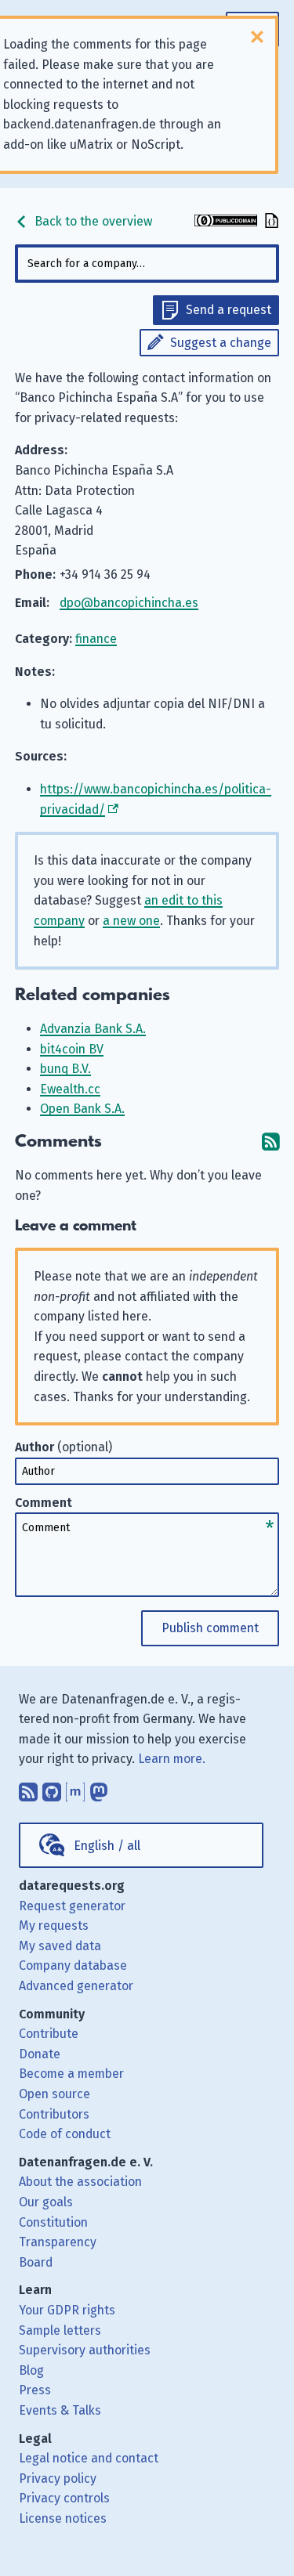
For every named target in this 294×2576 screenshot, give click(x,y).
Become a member (71, 2074)
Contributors (54, 2114)
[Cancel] (257, 37)
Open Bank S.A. (82, 1109)
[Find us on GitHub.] (52, 1788)
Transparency (58, 2242)
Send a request (229, 310)
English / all (107, 1846)
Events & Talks (60, 2410)
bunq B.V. (65, 1069)
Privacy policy (58, 2478)
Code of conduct (65, 2134)
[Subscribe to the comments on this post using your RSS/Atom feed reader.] (270, 1142)
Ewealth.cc (70, 1089)
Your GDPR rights (67, 2310)
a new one (131, 921)
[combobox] (147, 264)
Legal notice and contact (89, 2458)
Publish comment (210, 1628)
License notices (63, 2518)
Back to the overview (92, 221)
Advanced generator (76, 1986)
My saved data (60, 1946)
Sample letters (60, 2330)
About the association (80, 2182)
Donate (40, 2054)
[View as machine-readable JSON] (270, 222)
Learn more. (172, 1759)
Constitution (53, 2222)
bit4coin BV (72, 1049)
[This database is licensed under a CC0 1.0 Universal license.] (226, 222)
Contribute (49, 2034)
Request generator (72, 1906)
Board (36, 2262)
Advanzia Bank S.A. (93, 1029)
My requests (54, 1926)
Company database (73, 1965)
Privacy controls (64, 2498)
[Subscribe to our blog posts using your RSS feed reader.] (28, 1788)
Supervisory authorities (85, 2350)
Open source (54, 2094)
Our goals (46, 2202)
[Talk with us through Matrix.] (75, 1788)
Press (35, 2390)
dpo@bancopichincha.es (129, 603)
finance (96, 639)
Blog (31, 2370)
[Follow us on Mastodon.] (99, 1788)
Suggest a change (221, 343)
